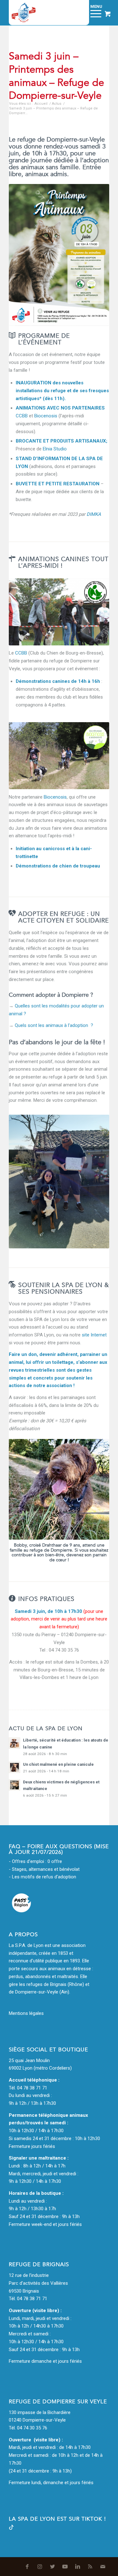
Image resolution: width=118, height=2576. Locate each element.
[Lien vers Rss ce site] (90, 2567)
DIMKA (94, 514)
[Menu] (93, 13)
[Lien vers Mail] (103, 2567)
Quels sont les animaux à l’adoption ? (54, 1025)
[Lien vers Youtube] (65, 2567)
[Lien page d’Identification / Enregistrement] (77, 13)
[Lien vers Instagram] (40, 2567)
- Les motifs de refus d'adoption (42, 1877)
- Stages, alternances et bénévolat (44, 1869)
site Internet (94, 1335)
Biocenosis (46, 416)
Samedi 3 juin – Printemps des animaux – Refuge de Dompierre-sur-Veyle (56, 76)
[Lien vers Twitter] (53, 2567)
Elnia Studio (55, 449)
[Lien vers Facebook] (27, 2567)
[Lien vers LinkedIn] (78, 2567)
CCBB (22, 416)
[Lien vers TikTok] (11, 2528)
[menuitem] (77, 13)
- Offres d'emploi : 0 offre (35, 1861)
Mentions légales (26, 2013)
